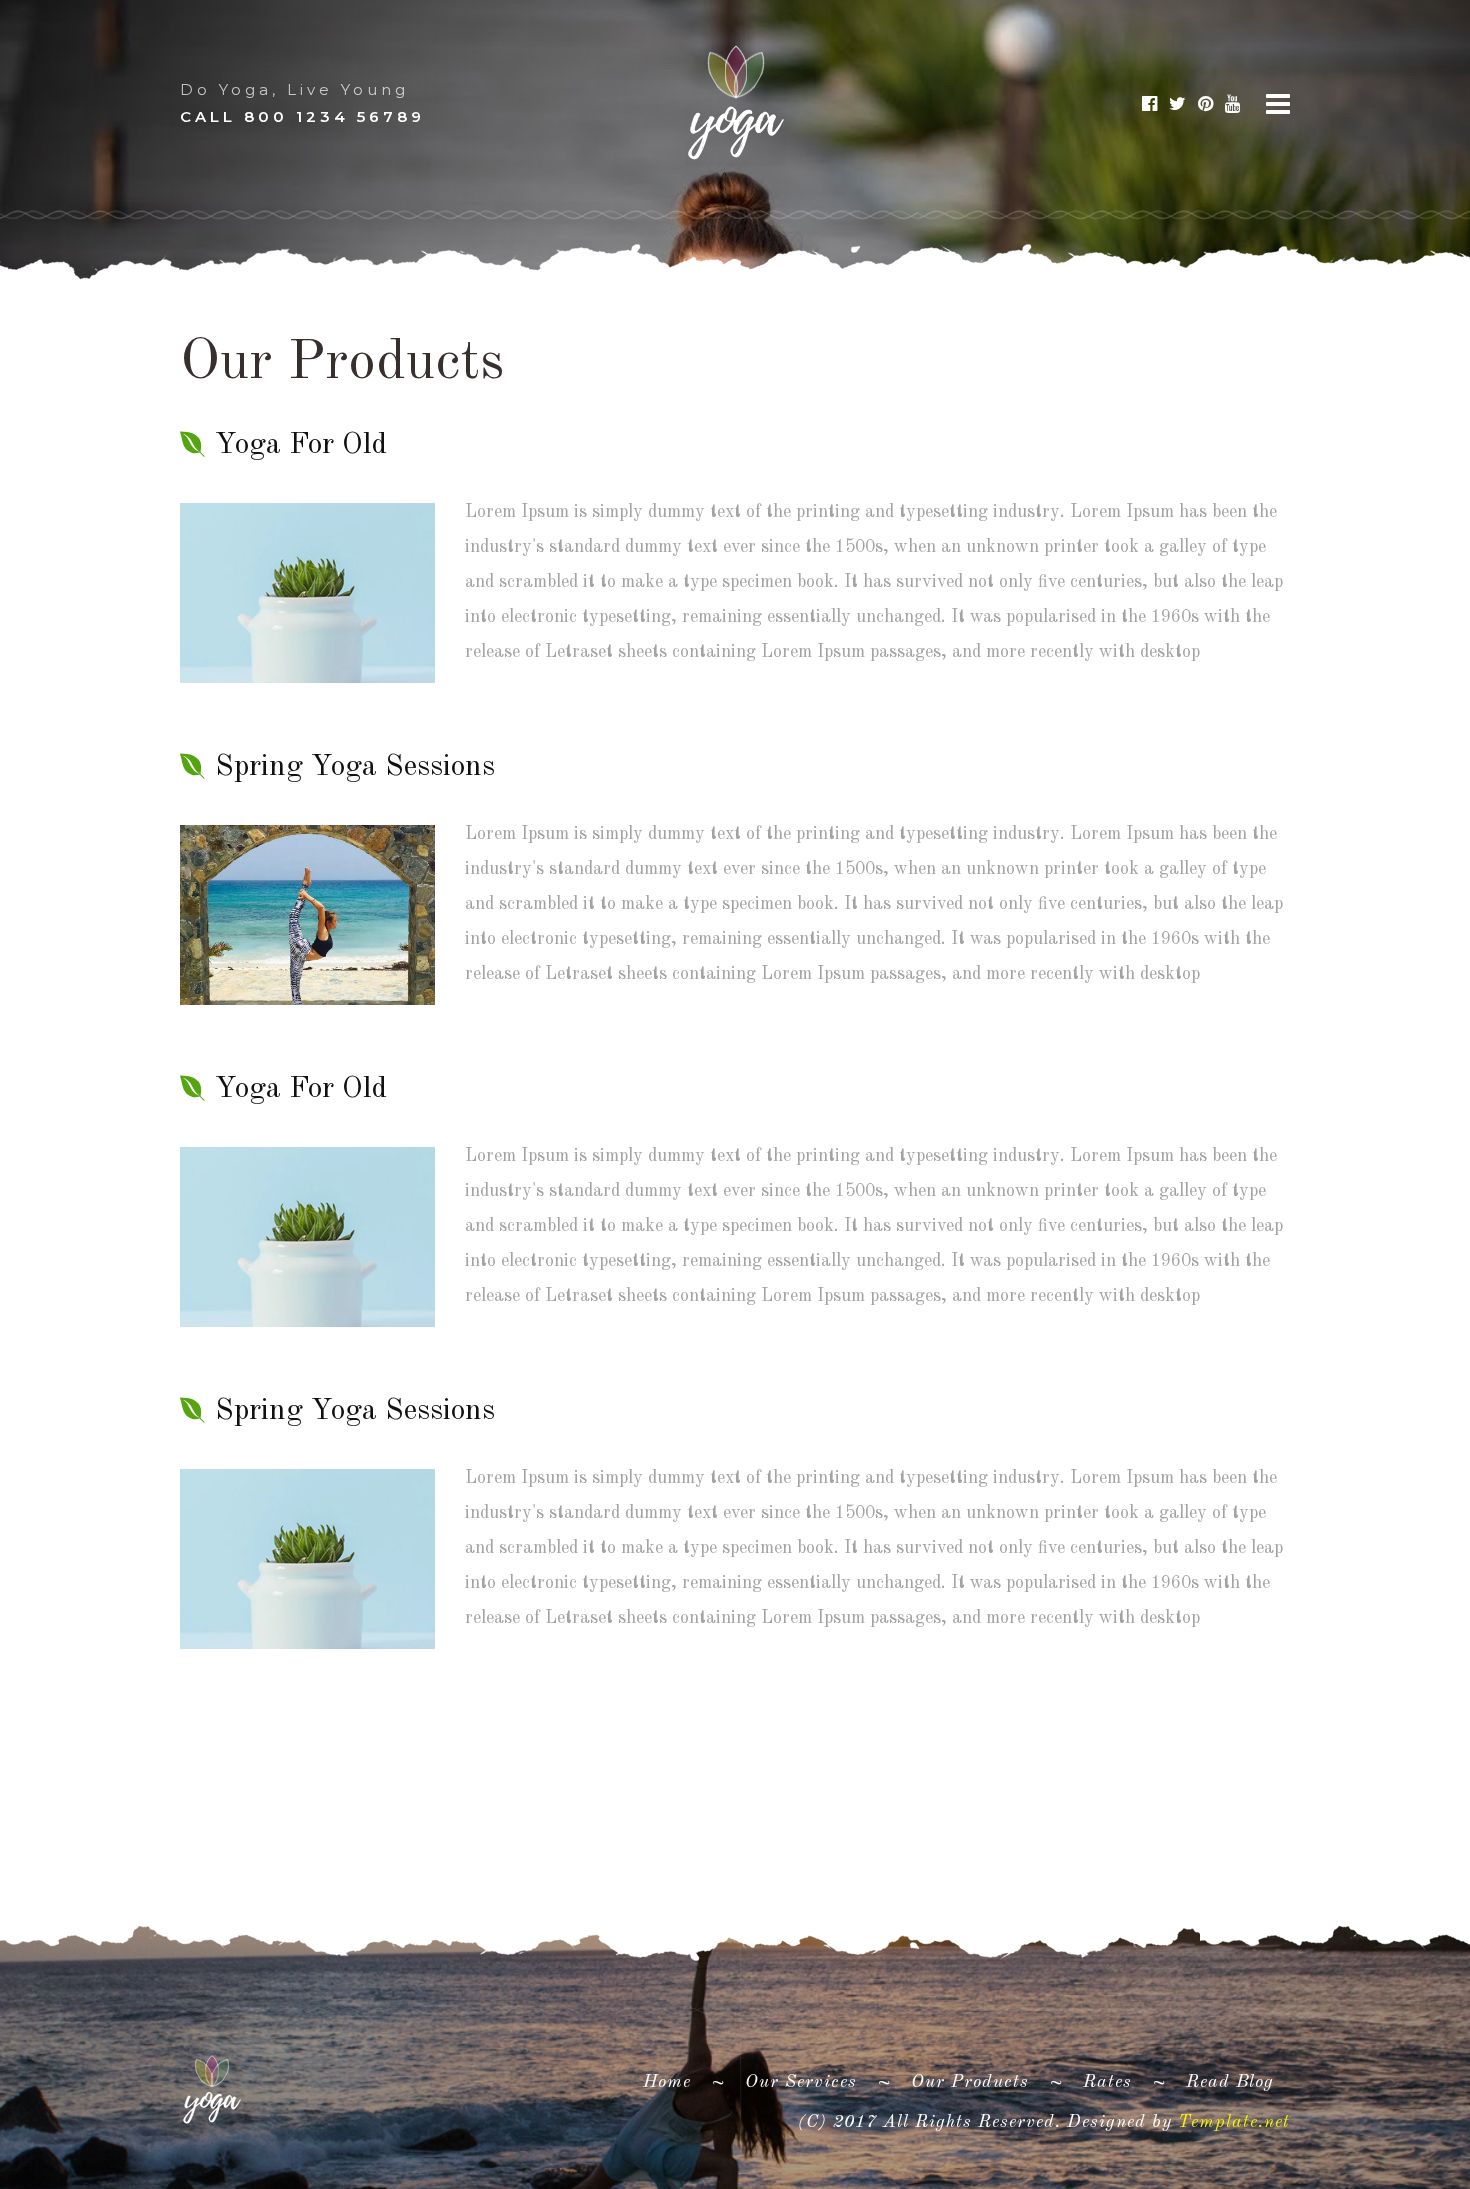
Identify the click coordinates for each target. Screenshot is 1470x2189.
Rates (1107, 2082)
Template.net (1234, 2122)
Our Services (801, 2082)
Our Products (970, 2082)
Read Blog (1230, 2082)
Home (675, 2081)
